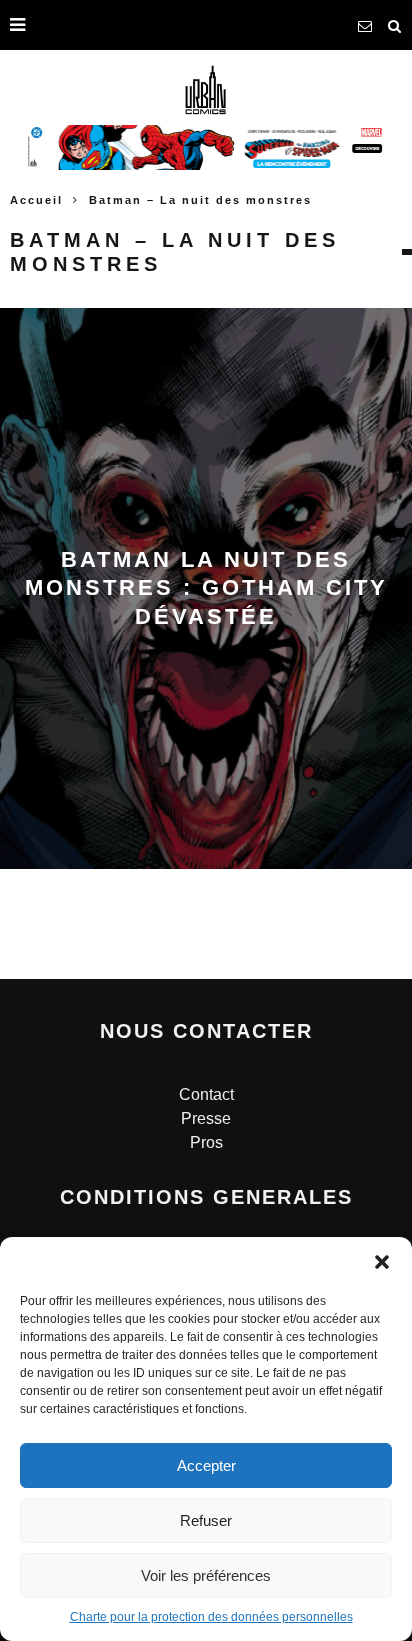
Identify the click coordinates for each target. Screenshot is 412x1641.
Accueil (36, 200)
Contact (206, 1094)
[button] (382, 1262)
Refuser (206, 1520)
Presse (206, 1118)
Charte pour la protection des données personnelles (211, 1617)
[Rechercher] (395, 25)
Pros (206, 1142)
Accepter (206, 1465)
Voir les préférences (206, 1575)
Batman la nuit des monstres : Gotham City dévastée (206, 588)
